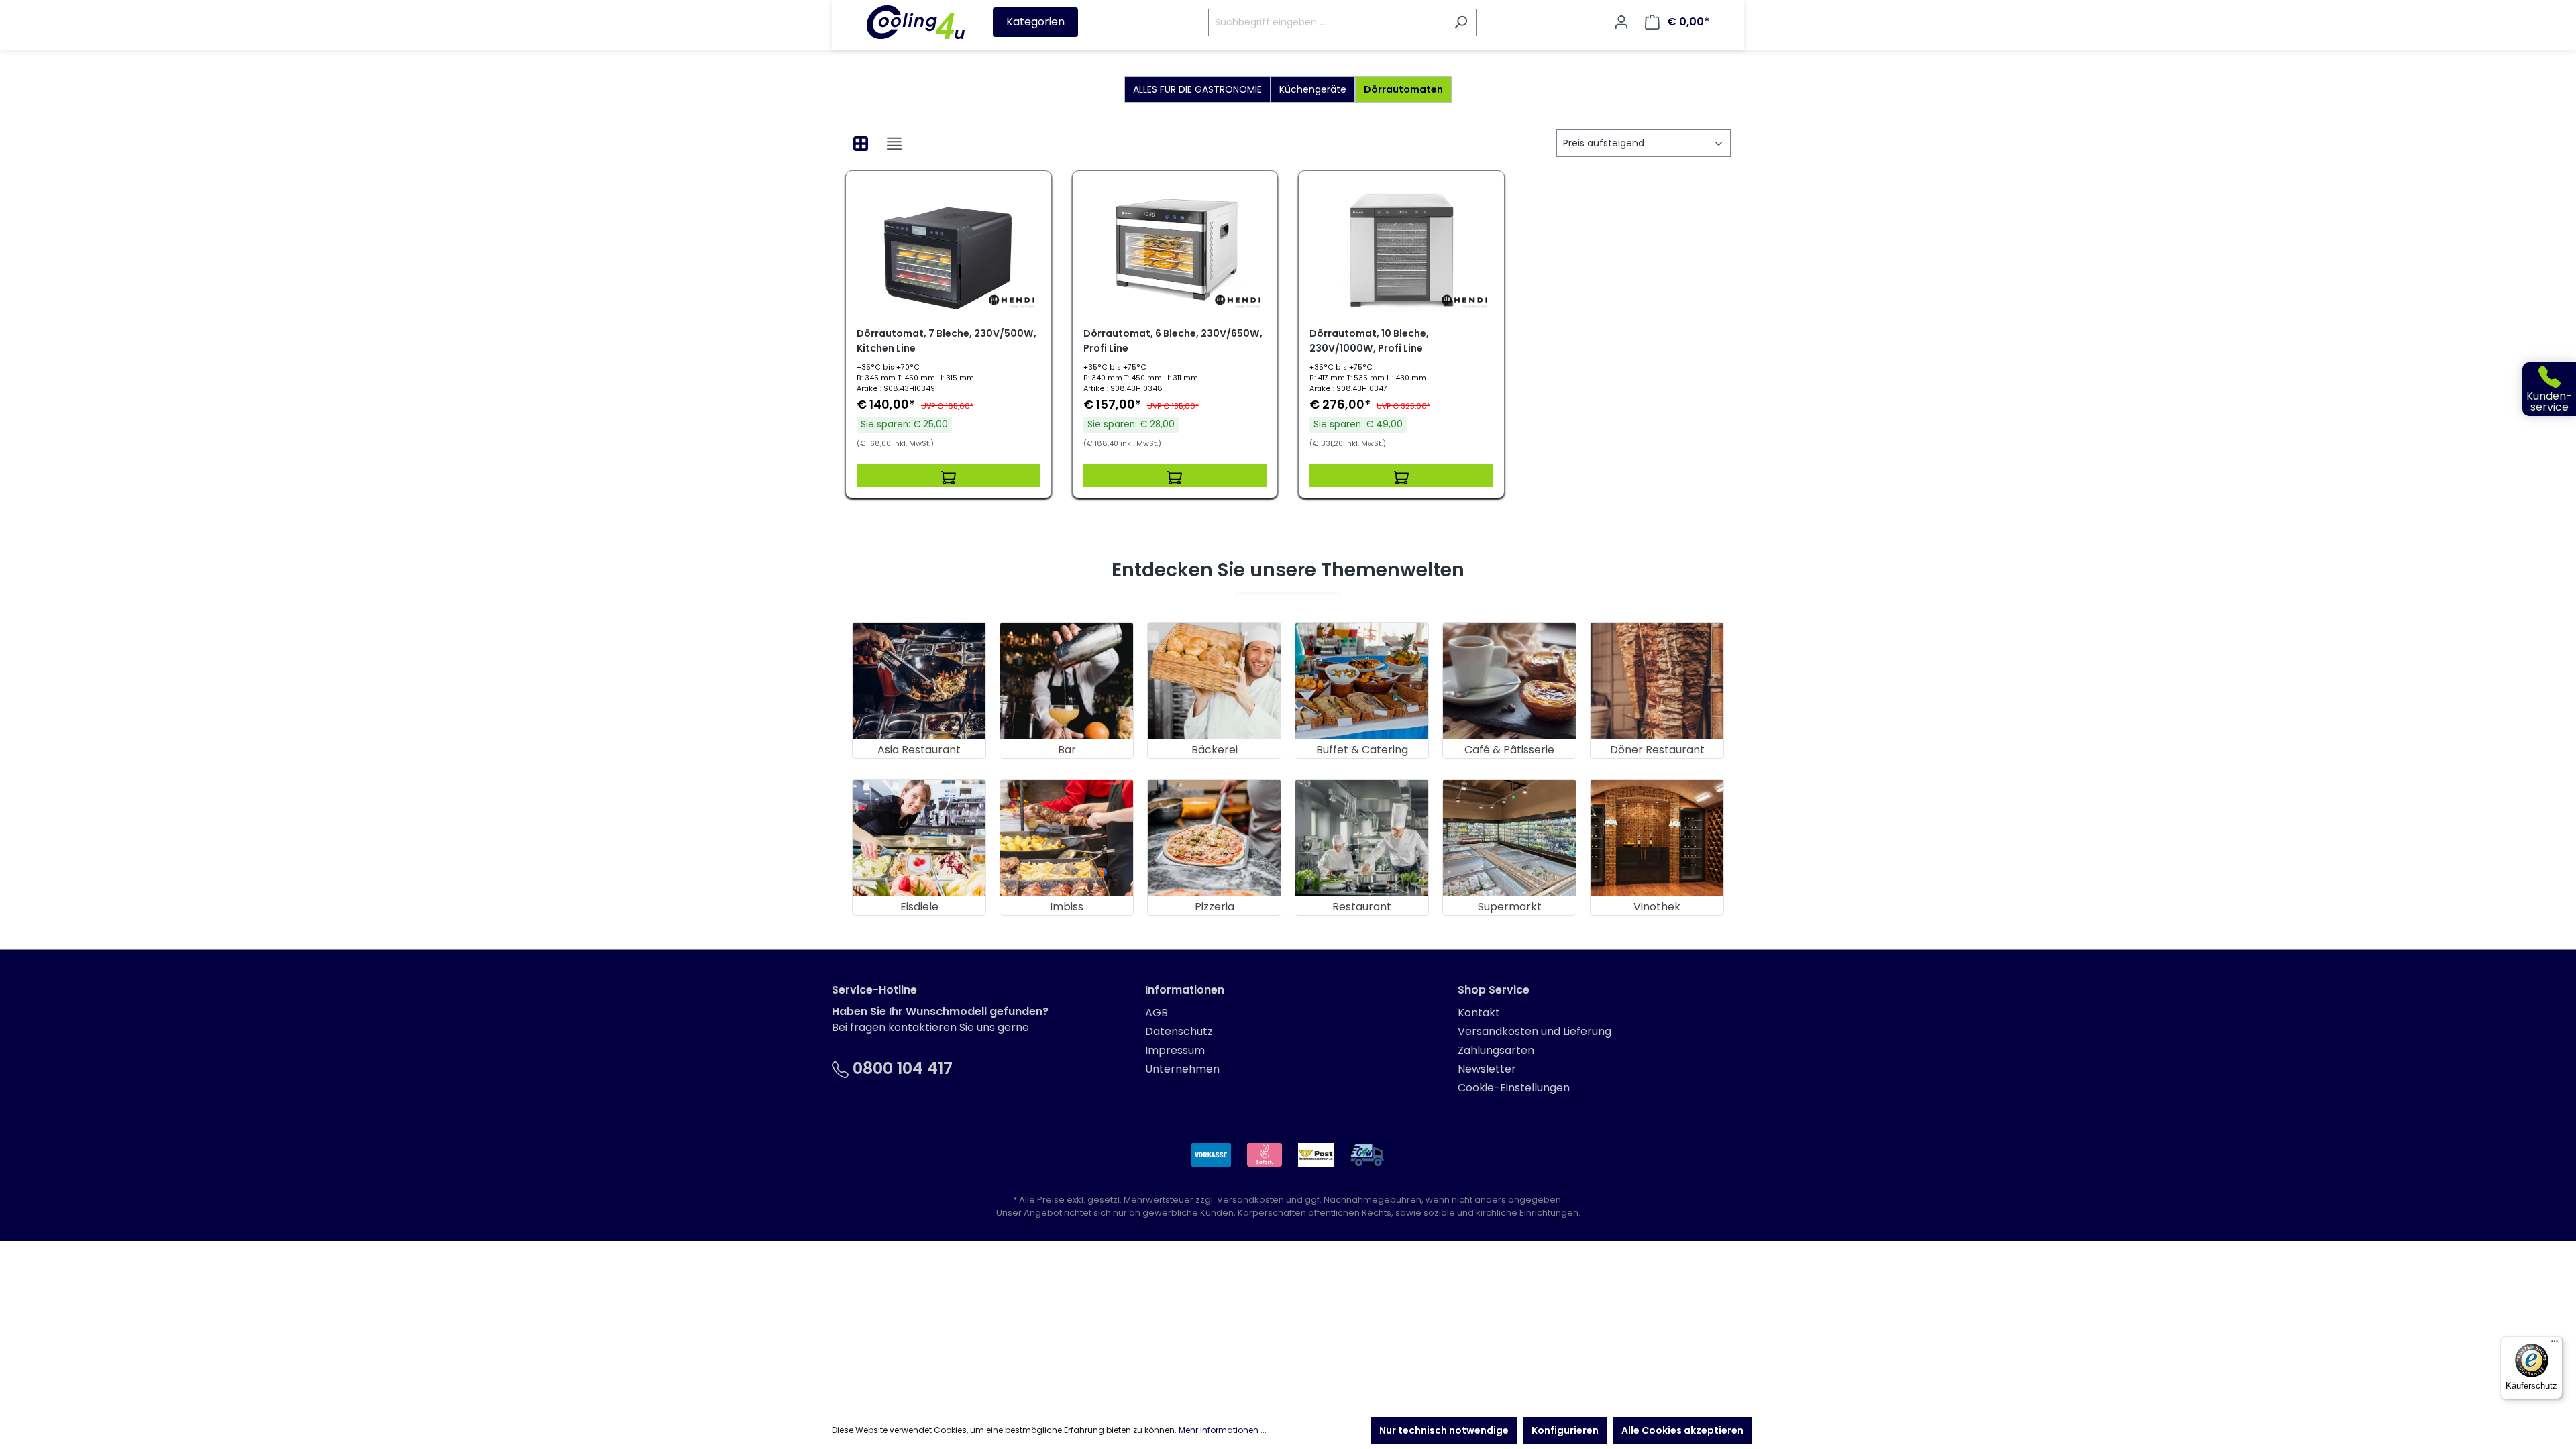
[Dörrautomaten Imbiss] (1067, 838)
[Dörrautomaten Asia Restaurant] (919, 681)
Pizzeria (1215, 907)
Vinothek (1657, 907)
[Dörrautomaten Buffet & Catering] (1362, 681)
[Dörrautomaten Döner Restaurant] (1657, 681)
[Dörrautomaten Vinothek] (1657, 838)
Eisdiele (919, 907)
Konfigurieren (1565, 1430)
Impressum (1175, 1050)
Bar (1067, 750)
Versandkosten (1250, 1200)
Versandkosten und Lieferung (1535, 1031)
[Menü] (2555, 1344)
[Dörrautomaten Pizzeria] (1214, 838)
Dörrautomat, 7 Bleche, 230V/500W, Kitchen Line (947, 341)
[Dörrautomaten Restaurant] (1362, 838)
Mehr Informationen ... (1223, 1430)
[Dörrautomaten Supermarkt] (1509, 838)
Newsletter (1487, 1069)
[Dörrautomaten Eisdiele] (919, 838)
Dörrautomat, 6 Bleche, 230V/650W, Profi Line (1173, 341)
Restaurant (1362, 907)
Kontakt (1479, 1013)
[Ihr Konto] (1621, 22)
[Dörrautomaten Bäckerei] (1214, 681)
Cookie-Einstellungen (1514, 1088)
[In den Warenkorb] (949, 476)
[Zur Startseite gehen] (916, 22)
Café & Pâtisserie (1509, 750)
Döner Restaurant (1657, 750)
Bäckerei (1215, 750)
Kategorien (1035, 22)
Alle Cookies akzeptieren (1682, 1430)
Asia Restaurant (919, 750)
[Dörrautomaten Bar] (1067, 681)
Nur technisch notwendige (1444, 1430)
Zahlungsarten (1496, 1050)
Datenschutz (1179, 1031)
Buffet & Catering (1362, 750)
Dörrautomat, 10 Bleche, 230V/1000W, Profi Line (1369, 341)
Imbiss (1067, 907)
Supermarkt (1510, 907)
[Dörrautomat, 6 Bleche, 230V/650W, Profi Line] (1175, 249)
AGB (1157, 1013)
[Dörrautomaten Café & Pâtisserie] (1509, 681)
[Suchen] (1461, 22)
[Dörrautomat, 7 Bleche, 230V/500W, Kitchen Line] (949, 249)
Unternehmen (1182, 1069)
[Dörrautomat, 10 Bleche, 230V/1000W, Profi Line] (1401, 249)
